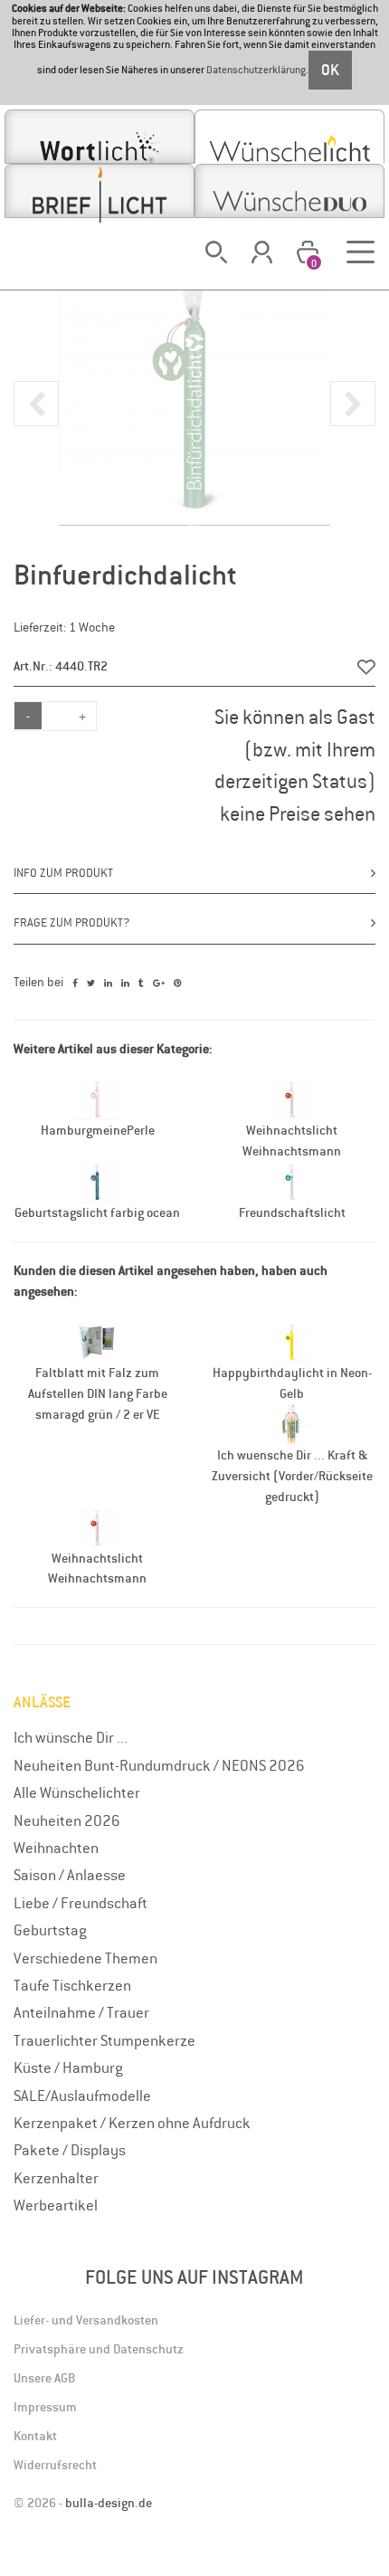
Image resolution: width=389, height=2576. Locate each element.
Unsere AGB (44, 2378)
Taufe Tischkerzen (72, 1985)
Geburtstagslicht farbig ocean (97, 1212)
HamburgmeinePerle (98, 1130)
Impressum (45, 2407)
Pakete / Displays (70, 2150)
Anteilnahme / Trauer (81, 2012)
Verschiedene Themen (85, 1958)
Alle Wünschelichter (77, 1792)
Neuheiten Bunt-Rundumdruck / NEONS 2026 (159, 1765)
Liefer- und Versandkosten (86, 2320)
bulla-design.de (109, 2503)
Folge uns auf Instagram (194, 2277)
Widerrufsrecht (55, 2465)
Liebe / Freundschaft (81, 1903)
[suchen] (216, 252)
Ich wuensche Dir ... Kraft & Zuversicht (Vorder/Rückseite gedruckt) (292, 1476)
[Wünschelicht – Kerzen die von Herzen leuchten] (289, 137)
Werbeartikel (56, 2205)
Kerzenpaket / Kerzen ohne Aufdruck (132, 2123)
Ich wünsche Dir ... (71, 1737)
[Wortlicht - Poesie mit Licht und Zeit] (100, 137)
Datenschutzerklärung (256, 70)
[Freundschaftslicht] (292, 1181)
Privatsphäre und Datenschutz (99, 2349)
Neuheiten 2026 (67, 1820)
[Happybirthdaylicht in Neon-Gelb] (292, 1341)
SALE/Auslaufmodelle (82, 2096)
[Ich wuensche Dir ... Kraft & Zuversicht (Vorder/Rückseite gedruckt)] (292, 1423)
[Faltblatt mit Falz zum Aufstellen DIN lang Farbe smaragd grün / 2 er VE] (97, 1341)
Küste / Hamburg (68, 2067)
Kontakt (35, 2436)
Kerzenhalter (56, 2178)
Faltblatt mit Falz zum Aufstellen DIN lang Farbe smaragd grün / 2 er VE (98, 1393)
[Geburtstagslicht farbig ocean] (97, 1181)
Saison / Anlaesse (70, 1875)
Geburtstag (50, 1930)
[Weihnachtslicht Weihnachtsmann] (292, 1098)
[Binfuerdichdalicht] (194, 388)
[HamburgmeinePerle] (97, 1098)
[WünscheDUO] (289, 191)
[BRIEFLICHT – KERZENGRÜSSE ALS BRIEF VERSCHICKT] (100, 191)
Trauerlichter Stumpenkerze (104, 2040)
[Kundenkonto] (262, 252)
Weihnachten (56, 1848)
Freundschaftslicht (292, 1212)
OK (330, 70)
